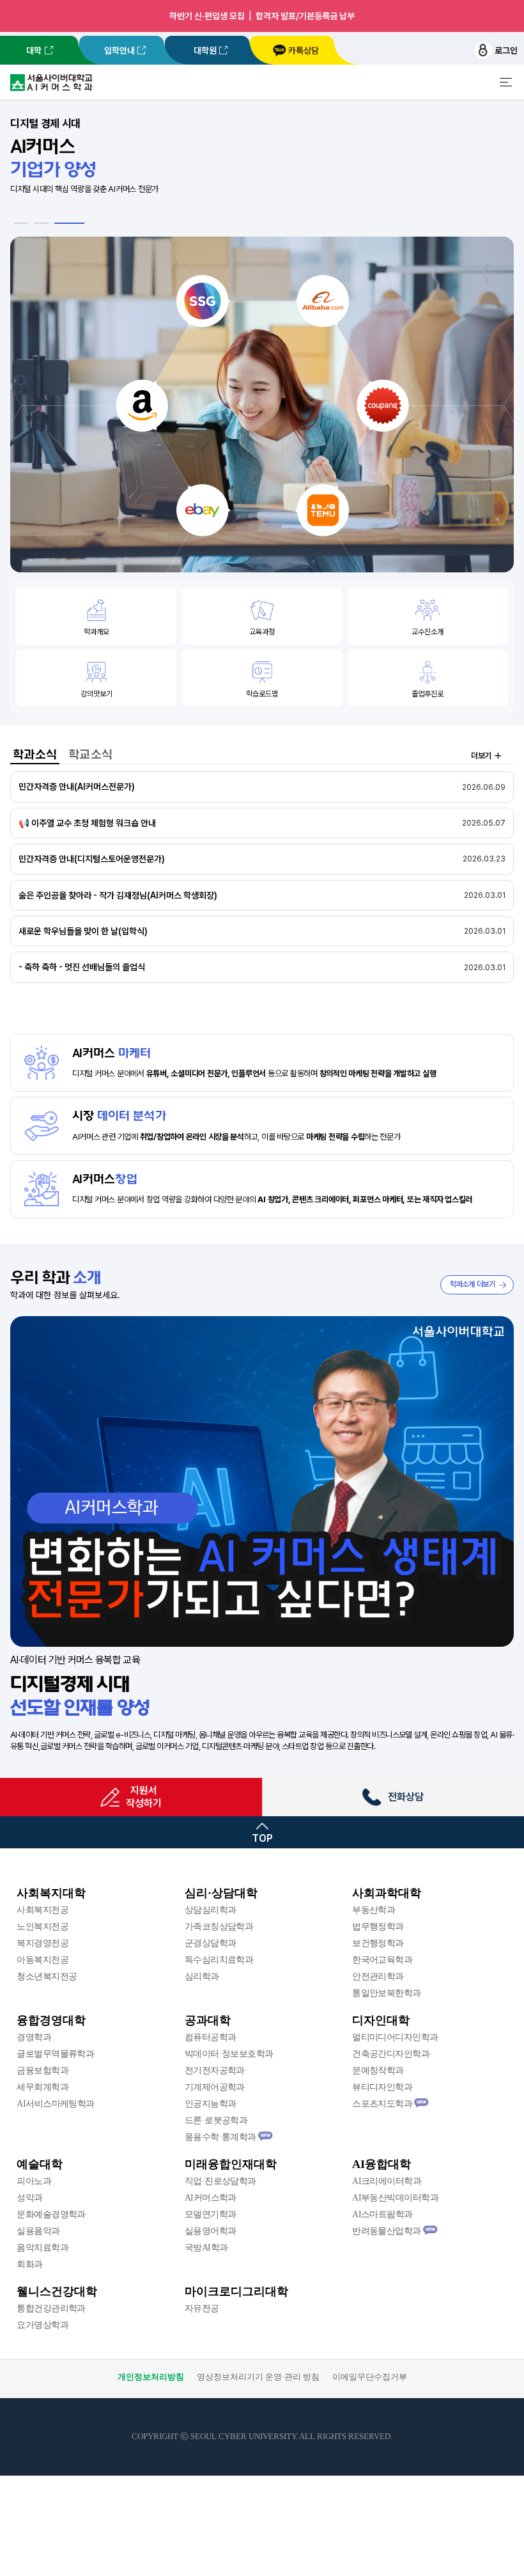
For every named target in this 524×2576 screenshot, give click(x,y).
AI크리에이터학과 (387, 2181)
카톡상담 (304, 51)
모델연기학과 (211, 2214)
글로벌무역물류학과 (55, 2054)
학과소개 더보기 (473, 1284)
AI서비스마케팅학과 (55, 2104)
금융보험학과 (42, 2070)
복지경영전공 (42, 1943)
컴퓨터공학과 (211, 2037)
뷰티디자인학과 (382, 2087)
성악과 (29, 2198)
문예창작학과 (378, 2070)
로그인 (506, 51)
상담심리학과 (211, 1910)
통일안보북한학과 (387, 1993)
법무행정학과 (378, 1927)
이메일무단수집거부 (370, 2377)
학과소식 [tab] (35, 754)
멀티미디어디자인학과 (395, 2037)
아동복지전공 (42, 1960)
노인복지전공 (42, 1927)
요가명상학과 (42, 2325)
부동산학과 (374, 1910)
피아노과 (34, 2181)
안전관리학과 (378, 1976)
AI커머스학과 (211, 2198)
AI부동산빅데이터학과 (395, 2198)
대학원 (205, 51)
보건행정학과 (378, 1943)
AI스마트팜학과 (382, 2214)
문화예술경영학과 (51, 2214)
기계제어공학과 (215, 2087)
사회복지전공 (42, 1910)
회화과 (29, 2264)
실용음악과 (38, 2231)
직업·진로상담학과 (220, 2181)
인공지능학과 (211, 2104)
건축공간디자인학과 (391, 2054)
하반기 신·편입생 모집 (207, 16)
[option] (262, 341)
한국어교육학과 (382, 1960)
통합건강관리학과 (51, 2308)
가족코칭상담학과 (219, 1927)
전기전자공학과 (215, 2070)
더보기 (481, 756)
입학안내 (119, 51)
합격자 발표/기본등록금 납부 (305, 16)
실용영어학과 (211, 2231)
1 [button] (29, 223)
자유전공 (202, 2308)
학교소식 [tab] (90, 754)
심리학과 (202, 1976)
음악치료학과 (42, 2248)
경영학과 (34, 2037)
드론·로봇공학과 (216, 2120)
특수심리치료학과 (219, 1960)
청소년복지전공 (47, 1976)
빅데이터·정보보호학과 (229, 2054)
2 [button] (57, 223)
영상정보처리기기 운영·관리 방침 (258, 2377)
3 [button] (77, 223)
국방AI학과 (206, 2248)
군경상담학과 (211, 1943)
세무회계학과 (42, 2087)
